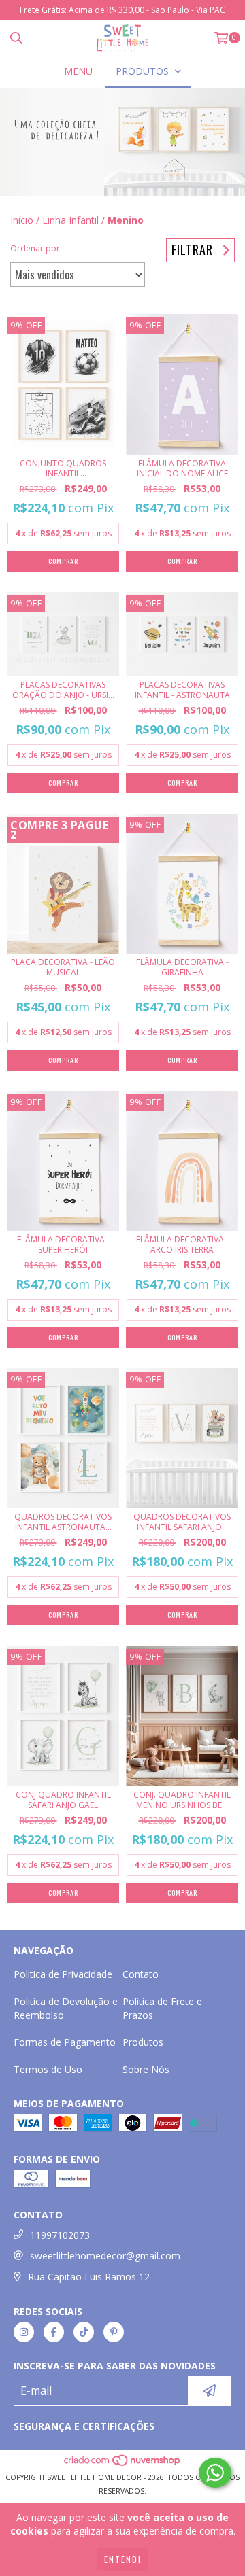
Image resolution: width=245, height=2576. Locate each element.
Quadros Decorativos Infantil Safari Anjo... (182, 1522)
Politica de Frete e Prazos (162, 2008)
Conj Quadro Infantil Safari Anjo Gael (63, 1800)
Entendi (123, 2559)
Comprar (182, 561)
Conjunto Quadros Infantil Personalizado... (63, 468)
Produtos (143, 2042)
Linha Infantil (70, 220)
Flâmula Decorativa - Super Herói (63, 1245)
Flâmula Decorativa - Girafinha (182, 967)
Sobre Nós (146, 2069)
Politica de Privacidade (63, 1974)
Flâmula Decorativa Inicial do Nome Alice (182, 468)
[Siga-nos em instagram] (24, 2332)
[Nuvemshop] (123, 2464)
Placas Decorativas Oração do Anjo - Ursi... (63, 690)
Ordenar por (35, 248)
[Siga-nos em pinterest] (114, 2332)
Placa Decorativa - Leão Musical (63, 967)
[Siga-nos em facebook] (54, 2332)
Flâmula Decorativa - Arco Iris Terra (182, 1245)
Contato (141, 1974)
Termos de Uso (48, 2069)
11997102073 (60, 2235)
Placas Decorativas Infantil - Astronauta (182, 690)
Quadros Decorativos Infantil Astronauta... (63, 1522)
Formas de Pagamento (65, 2042)
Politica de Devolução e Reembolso (66, 2008)
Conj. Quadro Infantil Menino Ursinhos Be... (182, 1800)
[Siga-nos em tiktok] (84, 2332)
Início (22, 220)
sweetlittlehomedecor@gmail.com (105, 2256)
